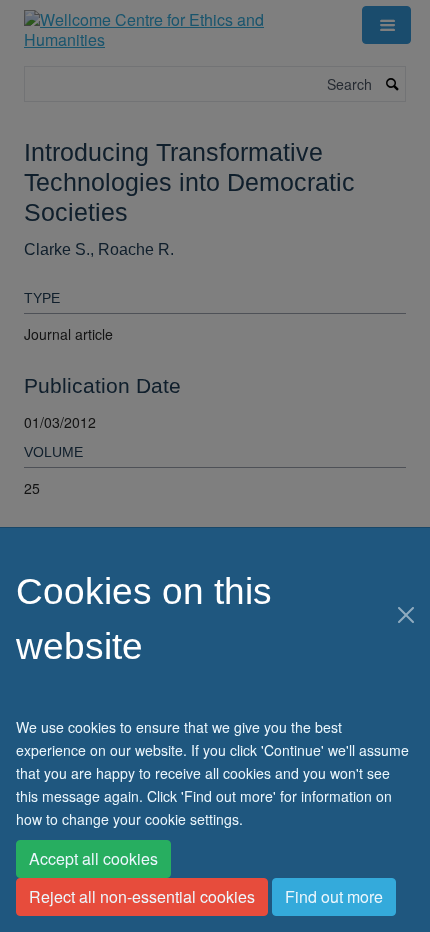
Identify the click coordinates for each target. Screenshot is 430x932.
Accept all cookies (93, 858)
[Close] (406, 615)
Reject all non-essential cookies (142, 896)
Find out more (334, 896)
